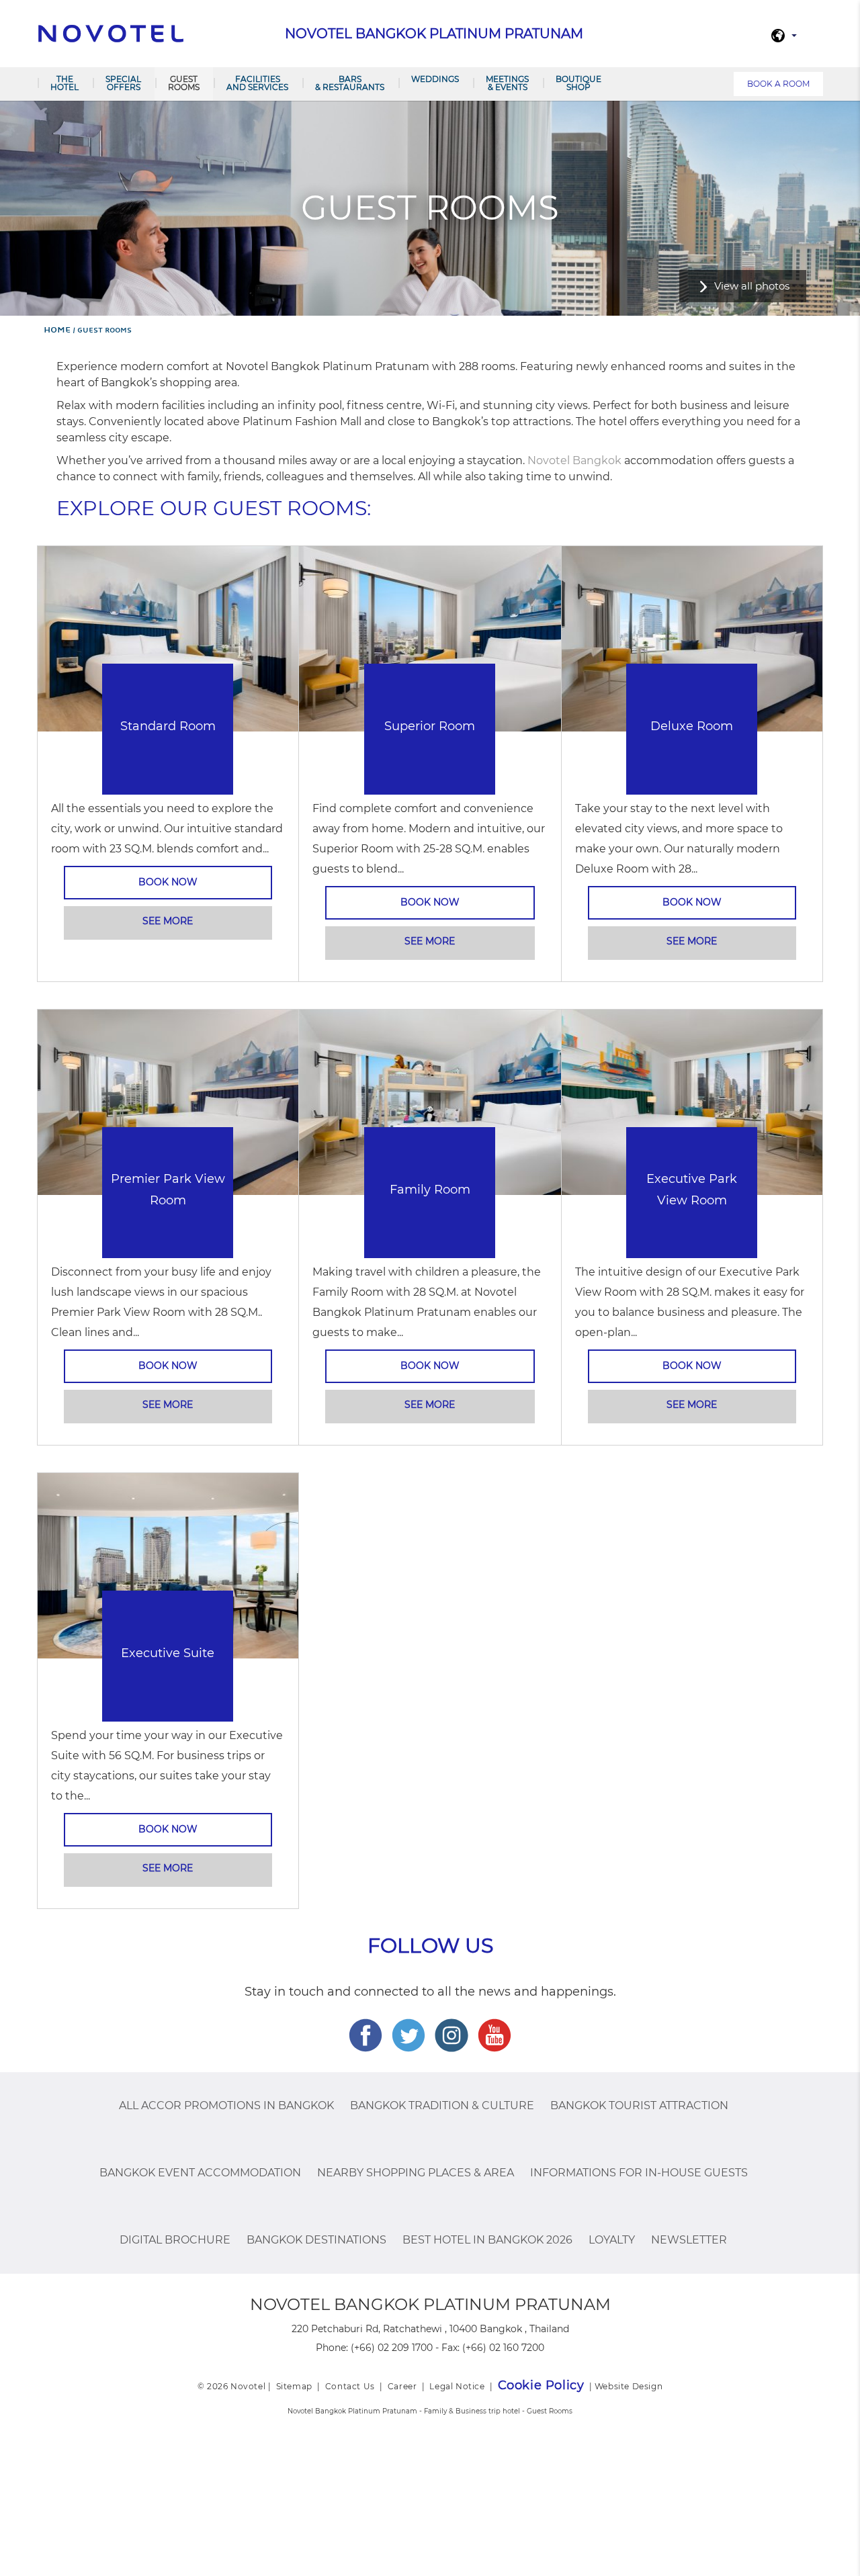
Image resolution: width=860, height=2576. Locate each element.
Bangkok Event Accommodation (200, 2173)
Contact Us (350, 2386)
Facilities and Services (257, 83)
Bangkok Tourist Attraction (639, 2105)
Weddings (435, 79)
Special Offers (123, 83)
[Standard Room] (168, 638)
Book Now (168, 882)
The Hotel (64, 83)
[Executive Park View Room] (692, 1101)
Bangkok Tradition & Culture (442, 2105)
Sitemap (294, 2386)
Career (402, 2386)
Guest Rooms (184, 83)
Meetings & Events (507, 83)
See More (168, 921)
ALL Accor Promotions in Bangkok (226, 2105)
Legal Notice (457, 2386)
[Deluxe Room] (692, 638)
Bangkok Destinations (316, 2240)
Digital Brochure (175, 2240)
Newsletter (689, 2240)
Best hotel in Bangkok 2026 (487, 2240)
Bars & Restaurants (350, 83)
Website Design (629, 2386)
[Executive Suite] (168, 1565)
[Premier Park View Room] (168, 1101)
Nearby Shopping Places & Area (416, 2173)
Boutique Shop (578, 83)
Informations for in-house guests (639, 2173)
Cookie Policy (541, 2385)
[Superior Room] (430, 638)
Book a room (778, 84)
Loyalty (612, 2240)
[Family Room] (430, 1101)
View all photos (752, 286)
